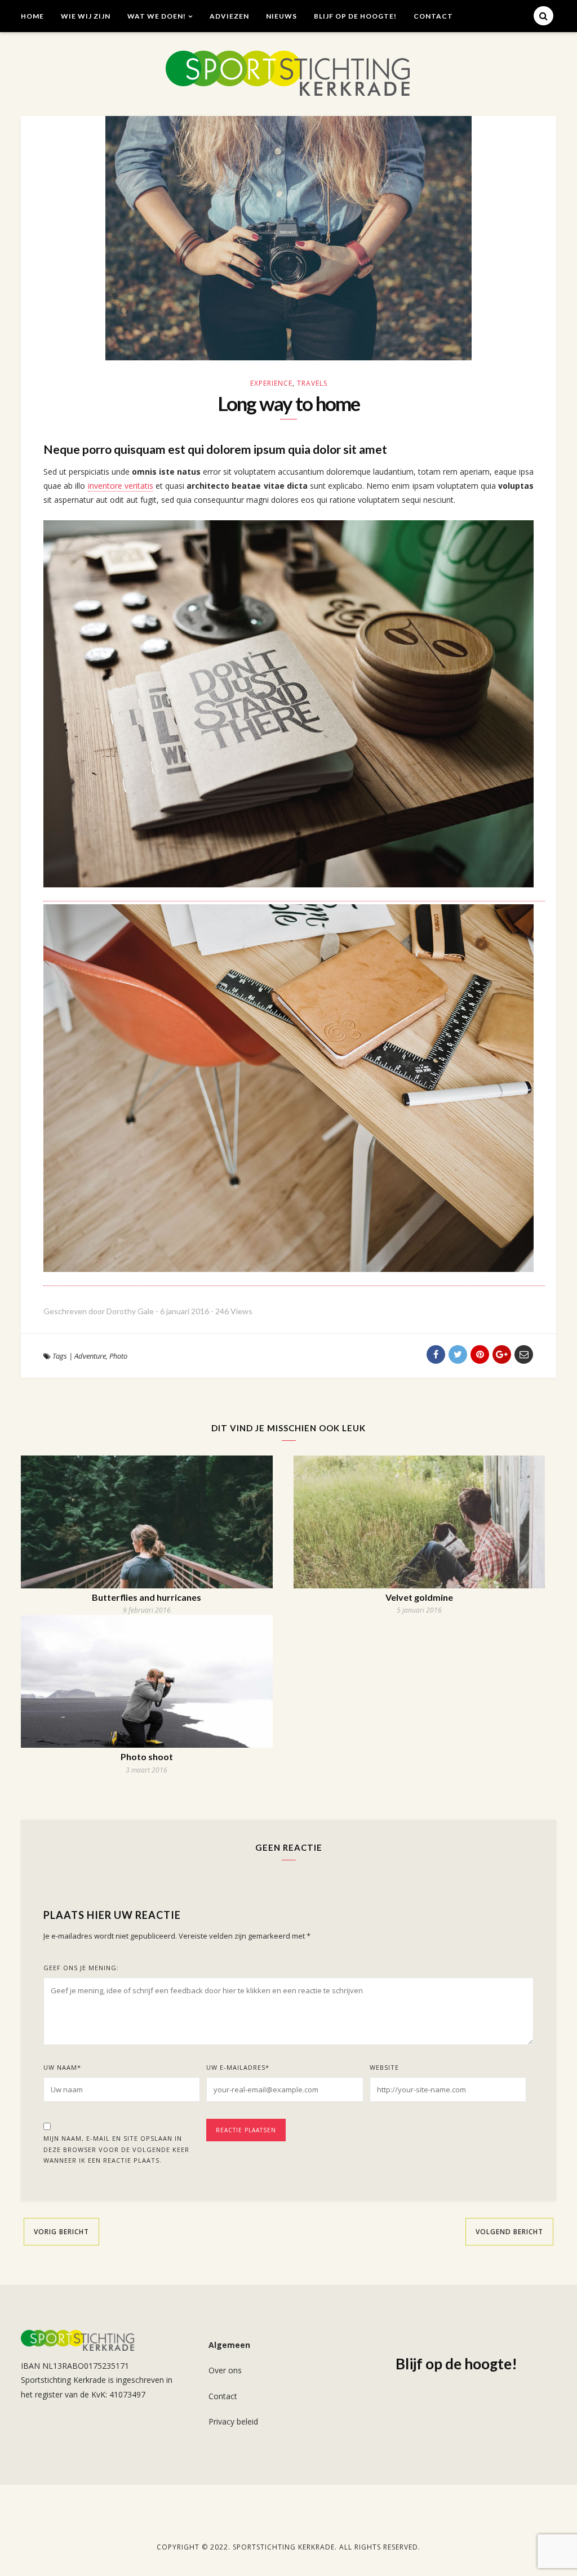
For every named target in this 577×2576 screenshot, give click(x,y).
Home (32, 16)
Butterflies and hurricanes (147, 1597)
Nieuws (281, 16)
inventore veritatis (121, 486)
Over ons (225, 2370)
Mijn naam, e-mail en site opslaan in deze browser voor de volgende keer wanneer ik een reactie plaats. (116, 2149)
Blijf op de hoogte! (355, 16)
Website (384, 2067)
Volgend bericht (509, 2232)
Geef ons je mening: (81, 1968)
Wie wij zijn (86, 16)
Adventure (90, 1356)
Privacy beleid (233, 2421)
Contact (433, 16)
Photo (118, 1356)
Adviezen (229, 16)
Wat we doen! (157, 16)
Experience (271, 383)
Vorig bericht (61, 2232)
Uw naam (62, 2067)
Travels (312, 383)
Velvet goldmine (419, 1597)
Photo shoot (147, 1756)
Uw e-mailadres (238, 2067)
